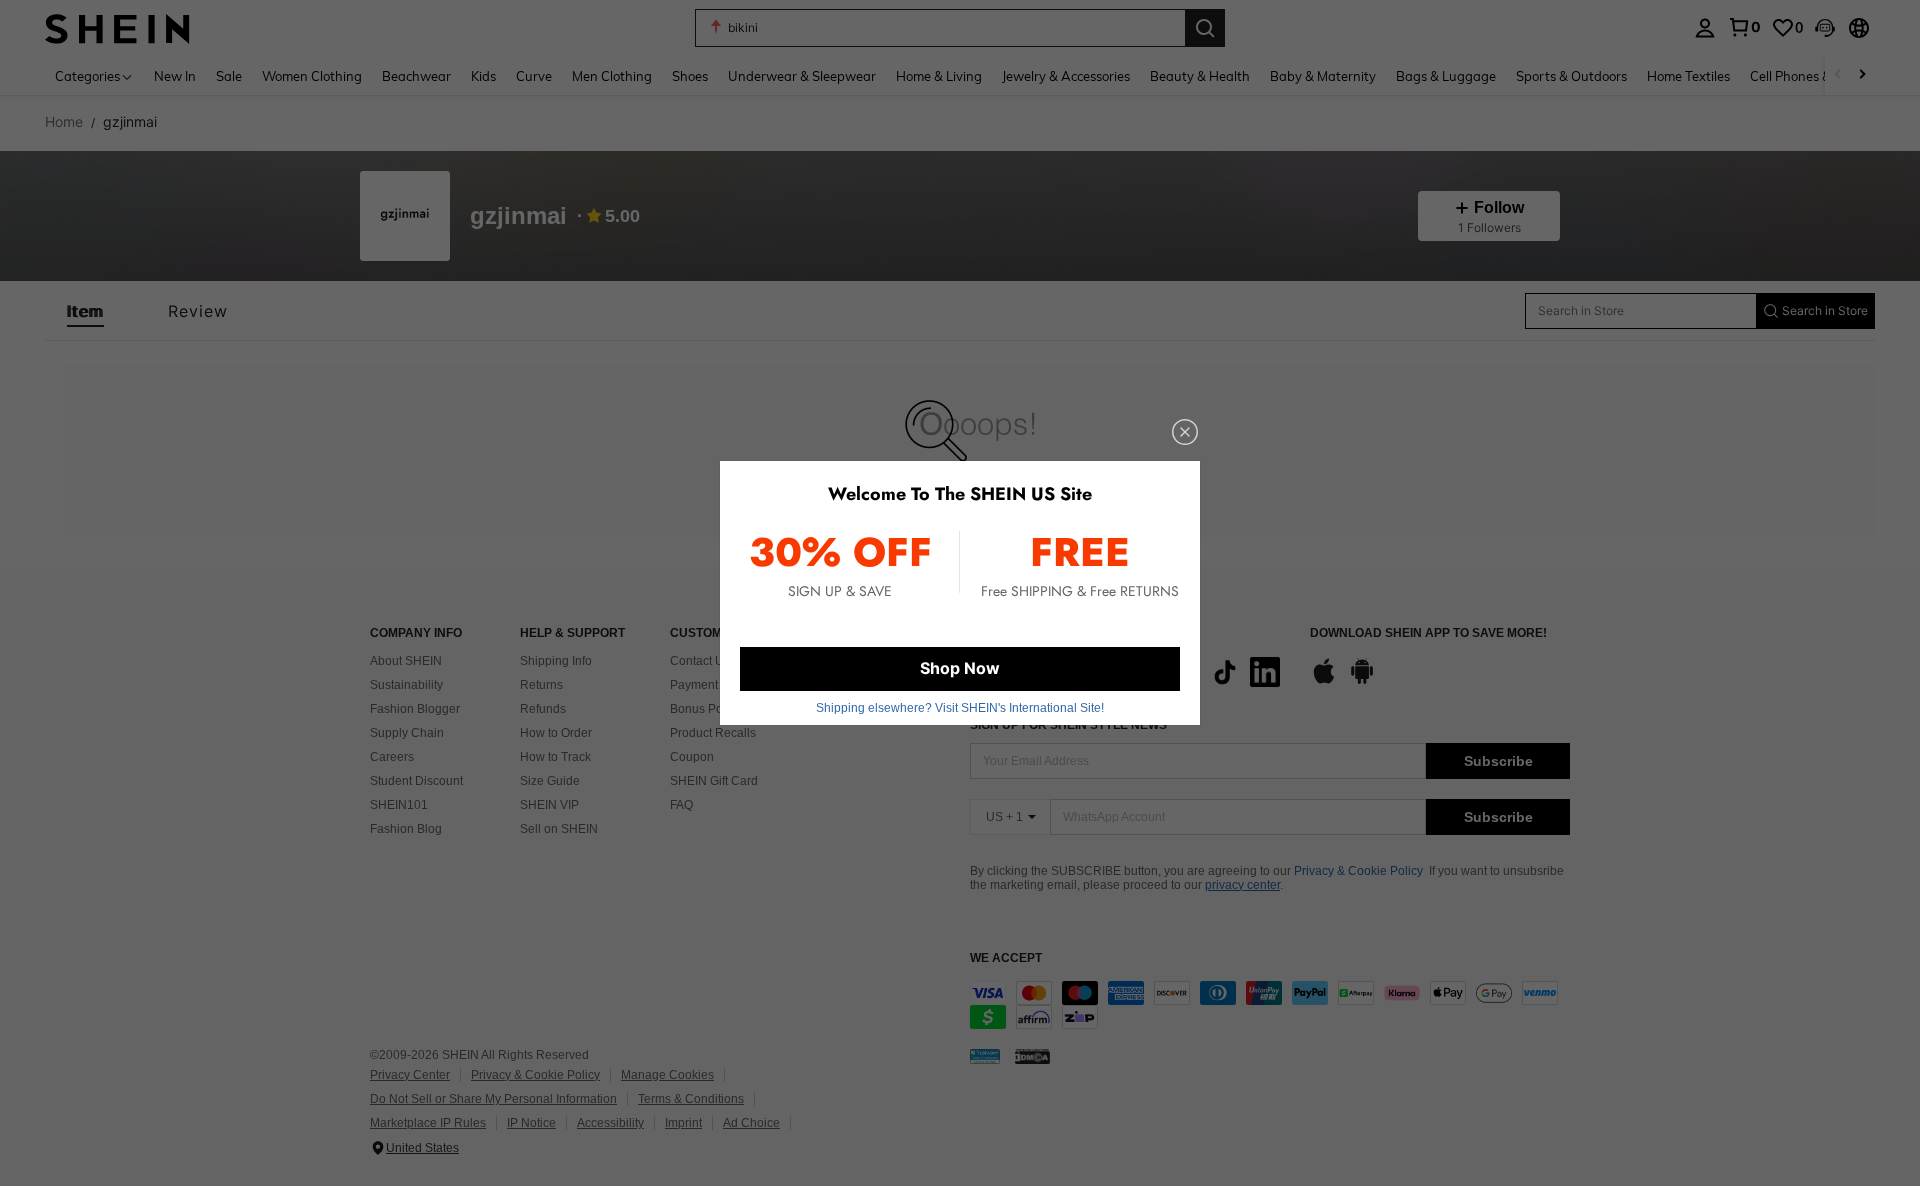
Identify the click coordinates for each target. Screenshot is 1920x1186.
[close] (1185, 432)
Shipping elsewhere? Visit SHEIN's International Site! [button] (960, 708)
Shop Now (960, 668)
